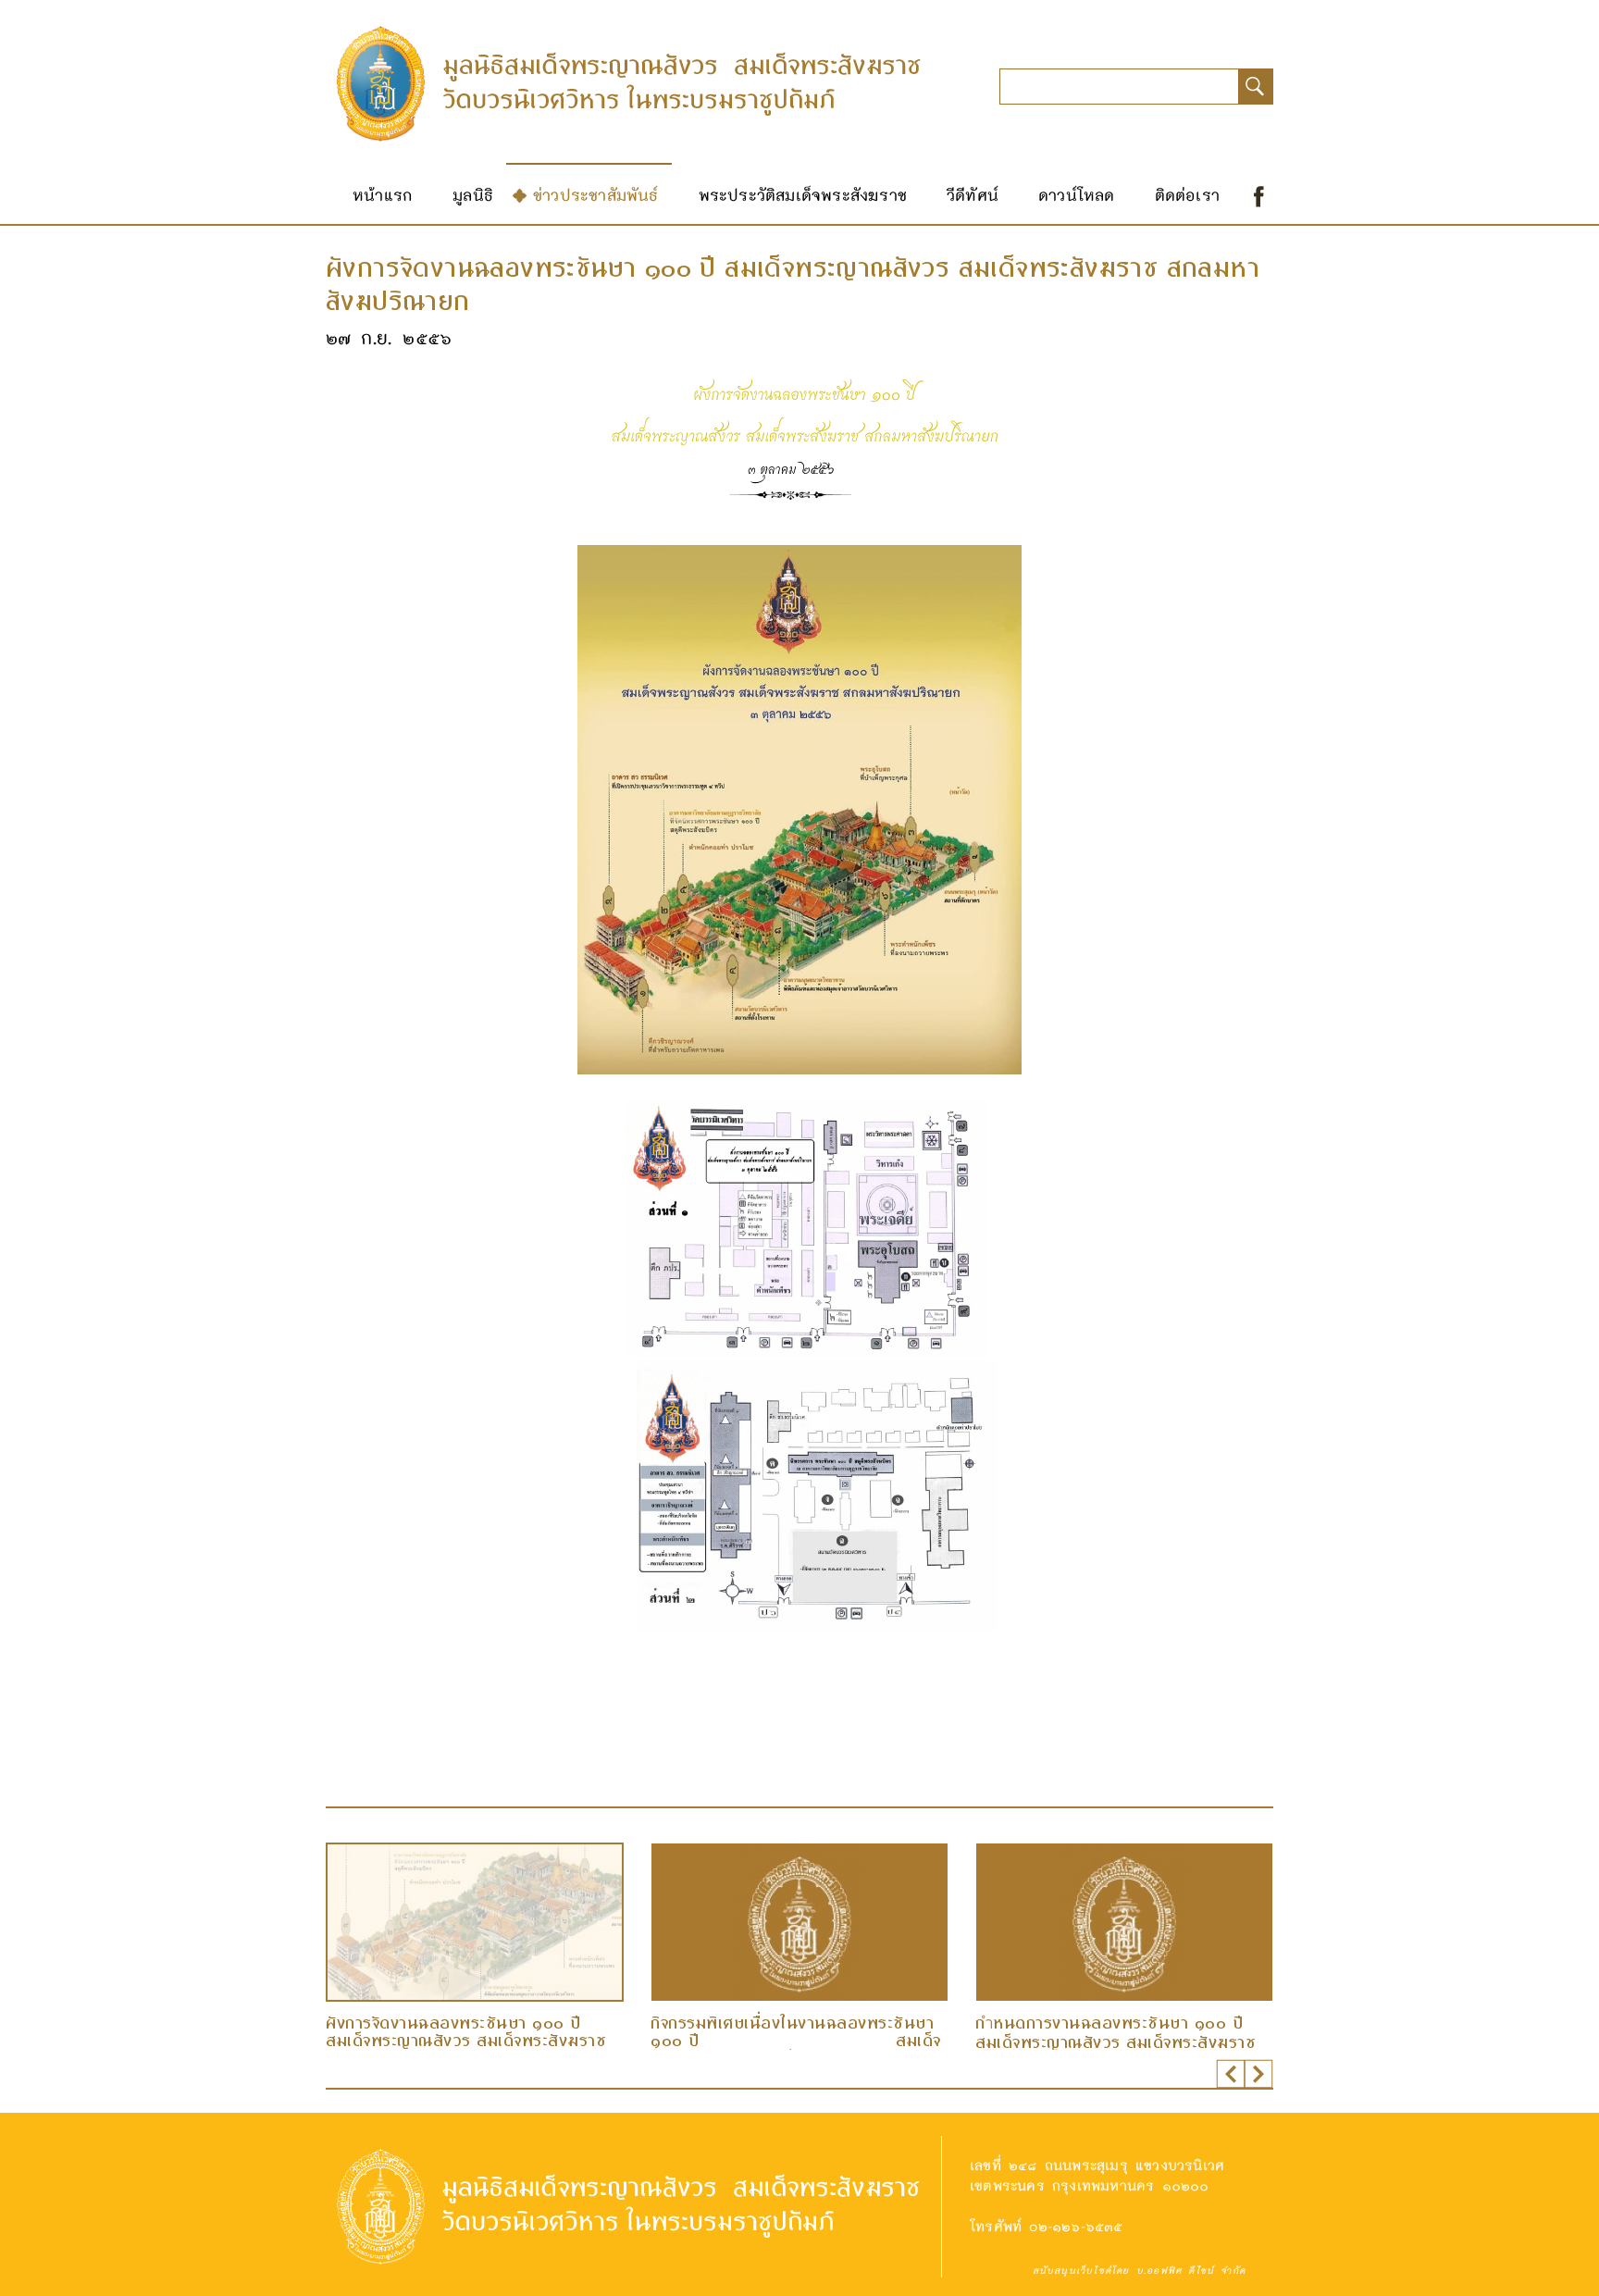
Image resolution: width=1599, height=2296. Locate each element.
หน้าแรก (383, 194)
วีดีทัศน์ (973, 194)
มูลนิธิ (473, 194)
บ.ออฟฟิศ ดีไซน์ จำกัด (1191, 2270)
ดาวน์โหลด (1077, 194)
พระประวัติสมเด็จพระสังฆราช (803, 194)
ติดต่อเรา (1187, 194)
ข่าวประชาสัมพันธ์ (596, 194)
